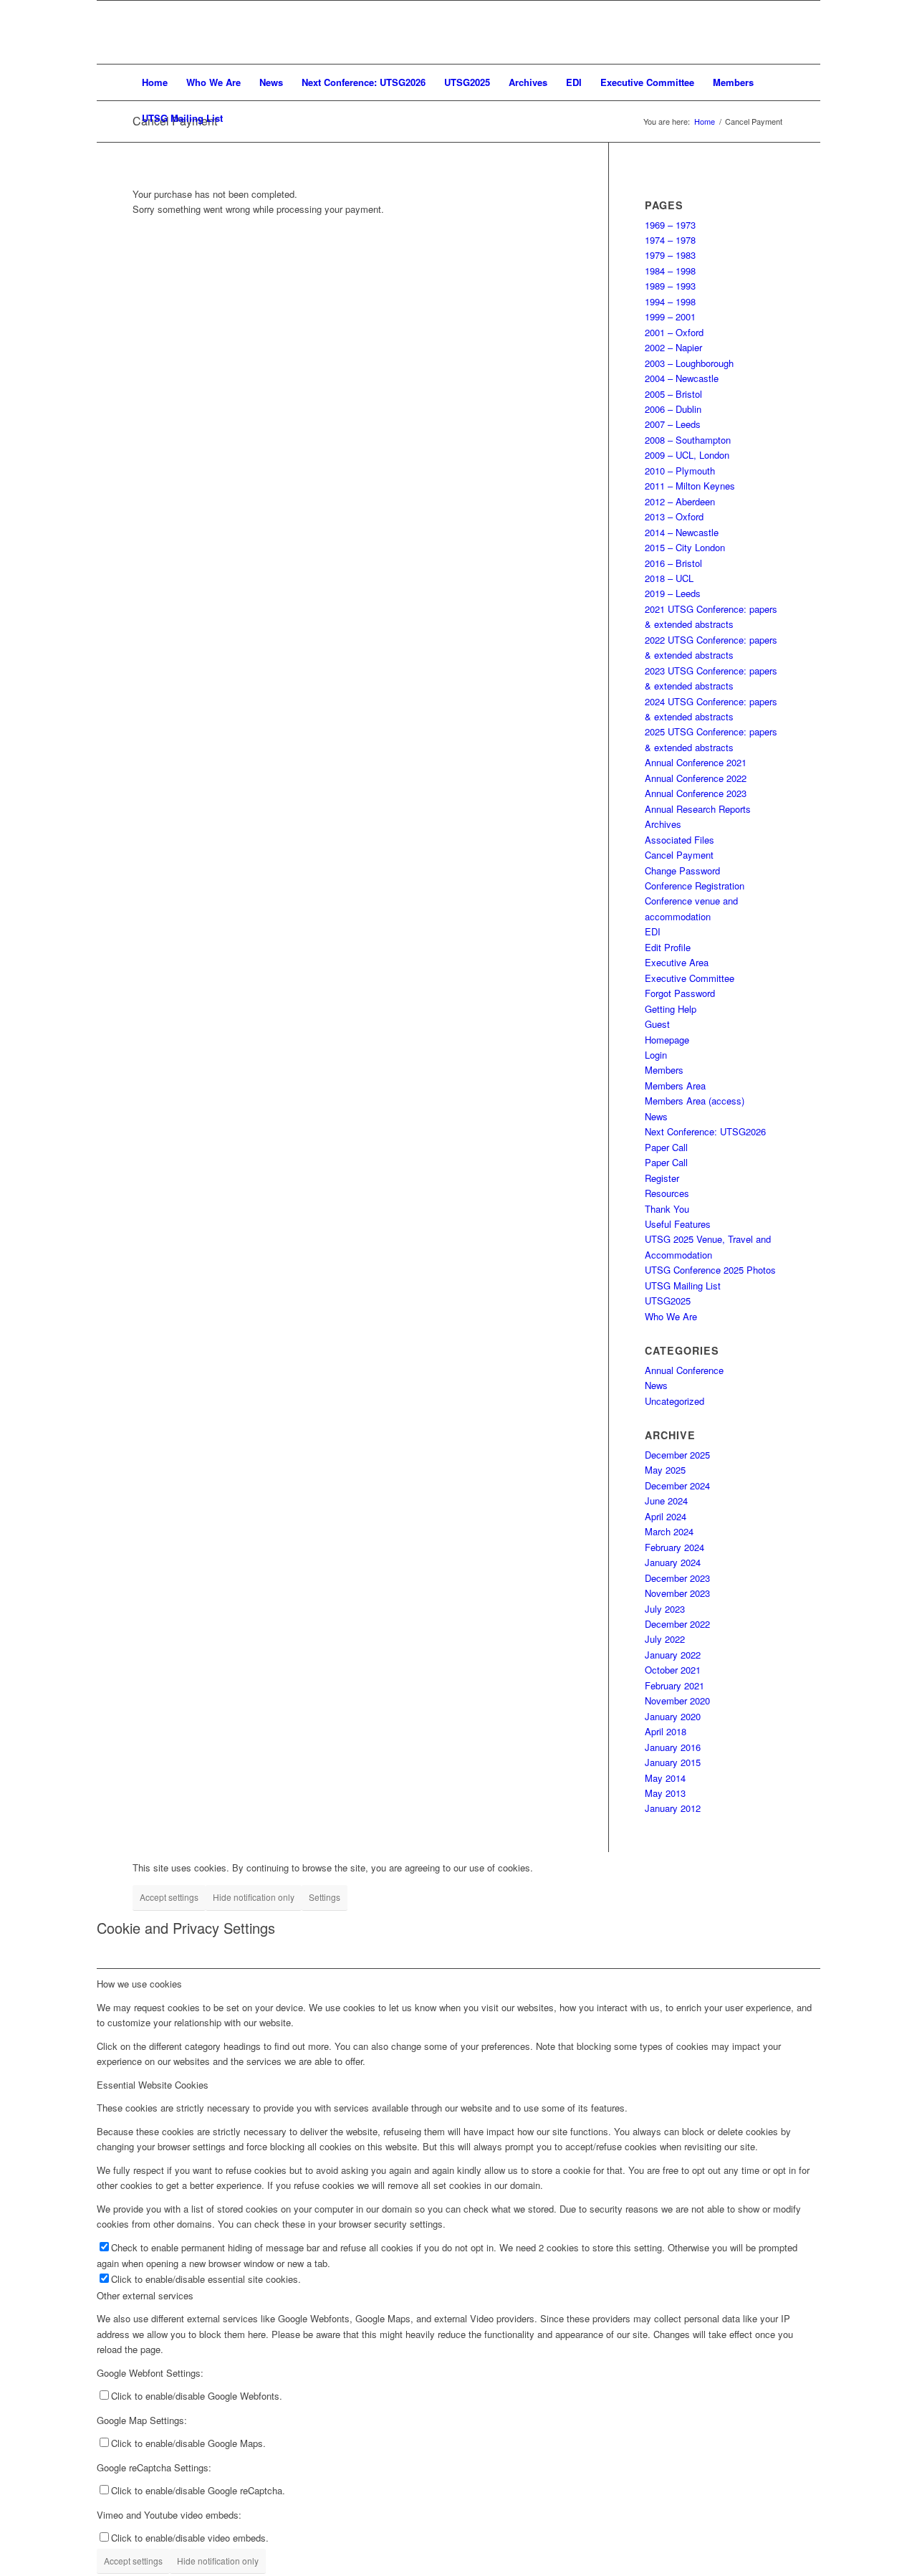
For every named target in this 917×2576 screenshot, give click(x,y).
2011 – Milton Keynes (690, 486)
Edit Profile (668, 947)
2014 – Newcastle (682, 532)
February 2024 (674, 1547)
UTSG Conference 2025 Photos (710, 1270)
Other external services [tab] (145, 2295)
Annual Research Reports (698, 809)
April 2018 (666, 1731)
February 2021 (674, 1685)
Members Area (675, 1086)
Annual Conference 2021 (696, 762)
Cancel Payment (679, 855)
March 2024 (669, 1531)
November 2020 (677, 1700)
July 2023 (665, 1609)
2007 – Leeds (673, 424)
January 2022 (673, 1655)
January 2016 (673, 1747)
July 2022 (665, 1639)
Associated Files (680, 840)
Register (662, 1178)
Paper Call (666, 1147)
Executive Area (677, 962)
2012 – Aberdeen (680, 501)
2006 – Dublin (673, 409)
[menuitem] (155, 82)
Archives (663, 824)
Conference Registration (695, 886)
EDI (653, 931)
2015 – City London (685, 547)
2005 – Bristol (673, 394)
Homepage (667, 1040)
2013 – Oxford (674, 516)
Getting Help (671, 1009)
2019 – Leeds (673, 593)
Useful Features (678, 1224)
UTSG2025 (668, 1301)
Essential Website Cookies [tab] (153, 2085)
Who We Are (671, 1316)
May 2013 (665, 1793)
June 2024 (666, 1501)
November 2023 (677, 1593)
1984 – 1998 (670, 271)
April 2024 (666, 1516)
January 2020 (673, 1716)
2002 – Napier (673, 347)
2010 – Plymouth (680, 471)
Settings (325, 1897)
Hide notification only (254, 1897)
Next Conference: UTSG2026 (705, 1131)
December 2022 (677, 1624)
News (656, 1116)
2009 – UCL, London (687, 455)
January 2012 (673, 1808)
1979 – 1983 (670, 255)
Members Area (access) (695, 1101)
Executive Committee (690, 978)
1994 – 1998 (670, 301)
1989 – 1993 (670, 286)
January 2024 (673, 1562)
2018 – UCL (669, 578)
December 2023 (677, 1578)
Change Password (682, 870)
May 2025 (665, 1470)
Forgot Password (680, 993)
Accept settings (169, 1897)
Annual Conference (684, 1370)
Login (656, 1055)
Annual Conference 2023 (696, 793)
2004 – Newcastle (682, 378)
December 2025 (677, 1455)
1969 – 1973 (670, 225)
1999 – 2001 (670, 316)
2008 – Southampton (688, 440)
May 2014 (665, 1778)
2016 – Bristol (673, 563)
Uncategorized (674, 1401)
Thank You (667, 1209)
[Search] (775, 118)
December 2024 (677, 1485)
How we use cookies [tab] (139, 1984)
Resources (667, 1193)
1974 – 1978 (670, 240)
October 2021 (673, 1670)
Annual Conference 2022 (696, 778)
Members (664, 1070)
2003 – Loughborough (689, 363)
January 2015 (673, 1762)
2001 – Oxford (674, 332)
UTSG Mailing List (683, 1285)
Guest (657, 1024)
